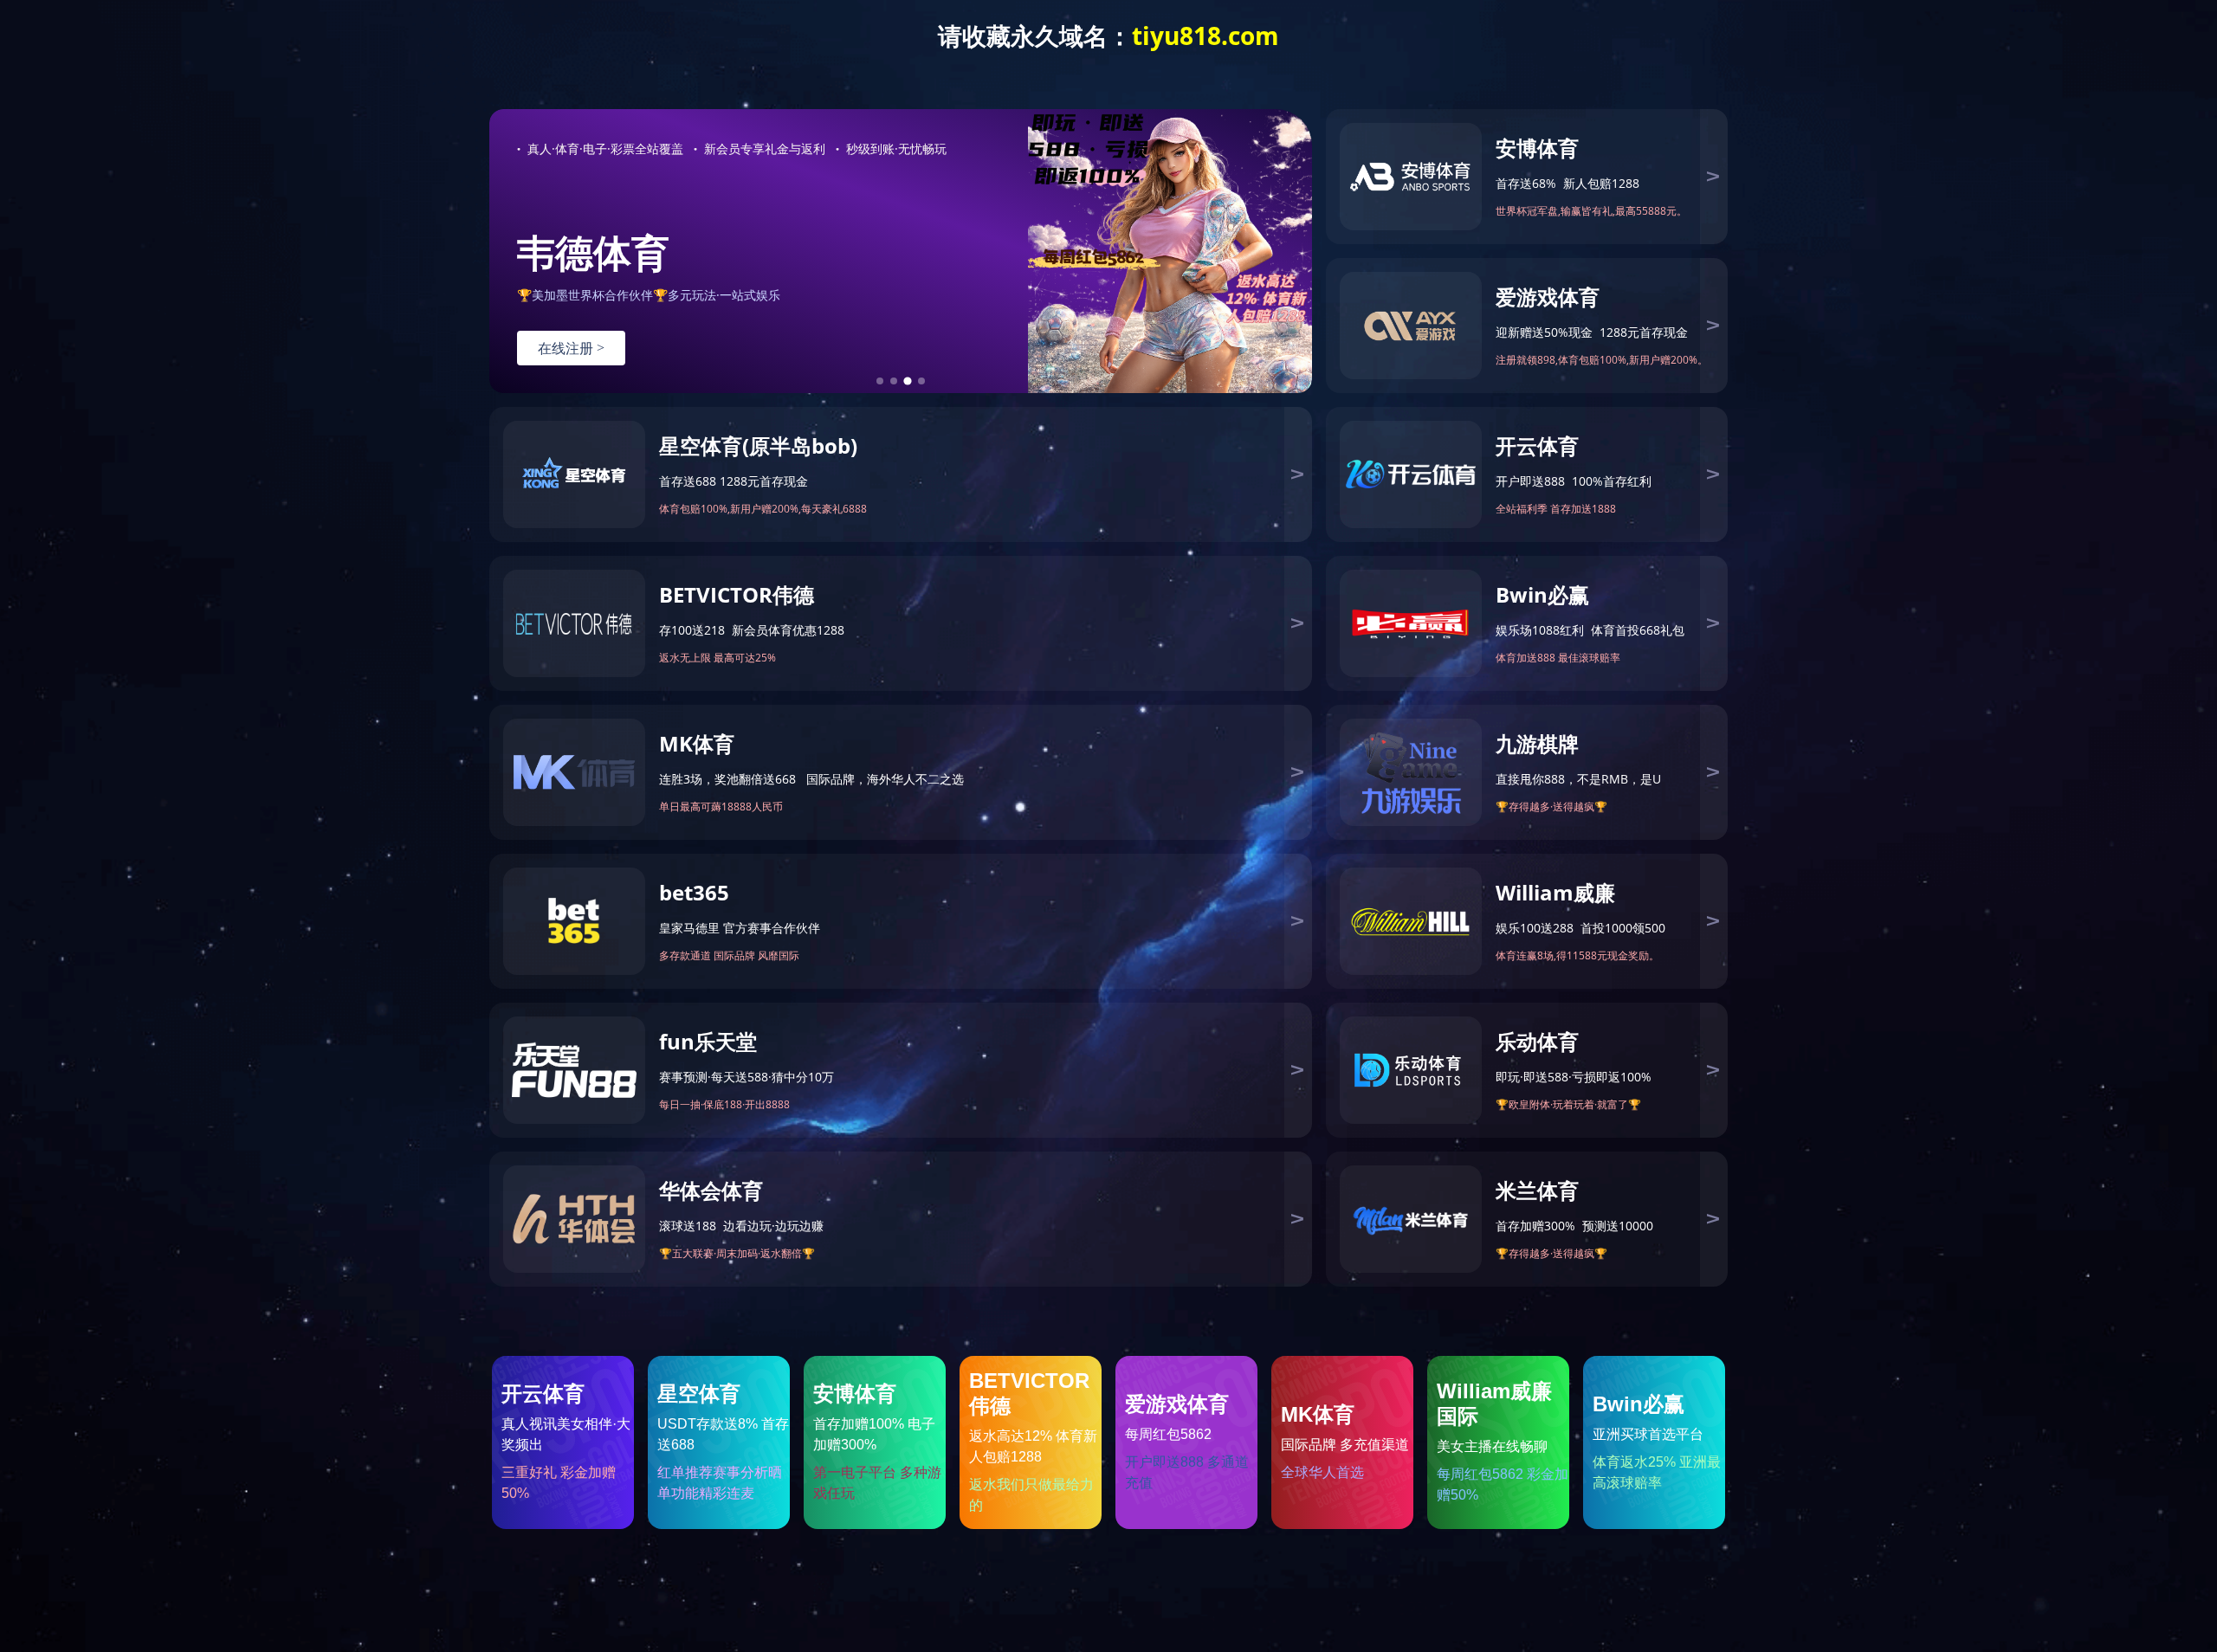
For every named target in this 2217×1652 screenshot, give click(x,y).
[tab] (880, 381)
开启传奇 (571, 348)
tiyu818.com (1205, 35)
